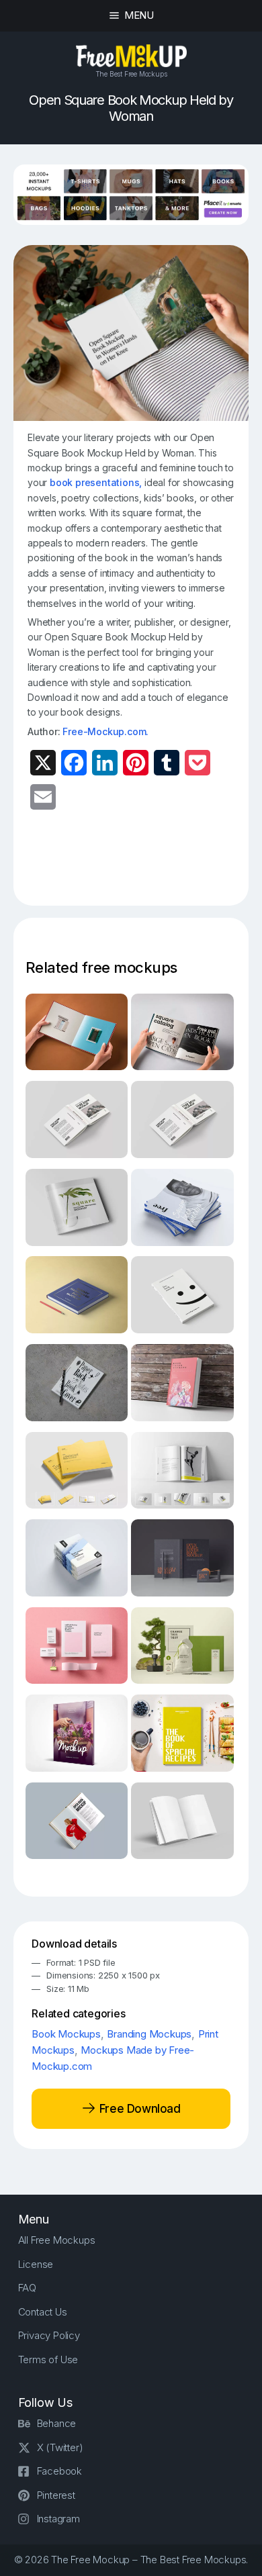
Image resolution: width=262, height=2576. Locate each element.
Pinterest (56, 2495)
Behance (57, 2423)
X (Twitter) (60, 2447)
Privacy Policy (49, 2335)
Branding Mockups (149, 2034)
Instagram (58, 2519)
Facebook (59, 2471)
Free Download (138, 2108)
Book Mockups (66, 2034)
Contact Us (43, 2312)
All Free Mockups (57, 2240)
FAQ (27, 2288)
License (36, 2264)
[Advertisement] (145, 865)
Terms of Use (48, 2359)
